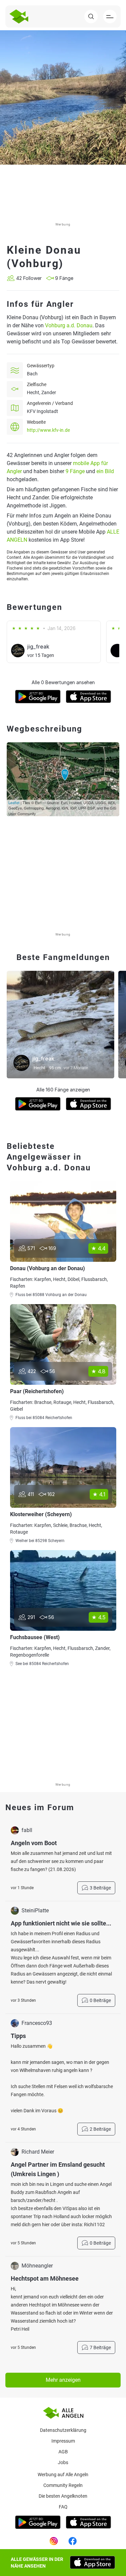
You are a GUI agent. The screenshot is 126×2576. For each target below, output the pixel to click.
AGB (63, 2452)
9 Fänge (75, 471)
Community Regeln (63, 2485)
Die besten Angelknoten (63, 2496)
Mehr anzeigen (63, 2380)
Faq (63, 2507)
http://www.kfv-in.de (48, 430)
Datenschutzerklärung (63, 2430)
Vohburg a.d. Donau (69, 325)
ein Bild (105, 471)
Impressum (63, 2441)
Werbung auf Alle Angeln (63, 2475)
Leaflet (14, 802)
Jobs (63, 2462)
